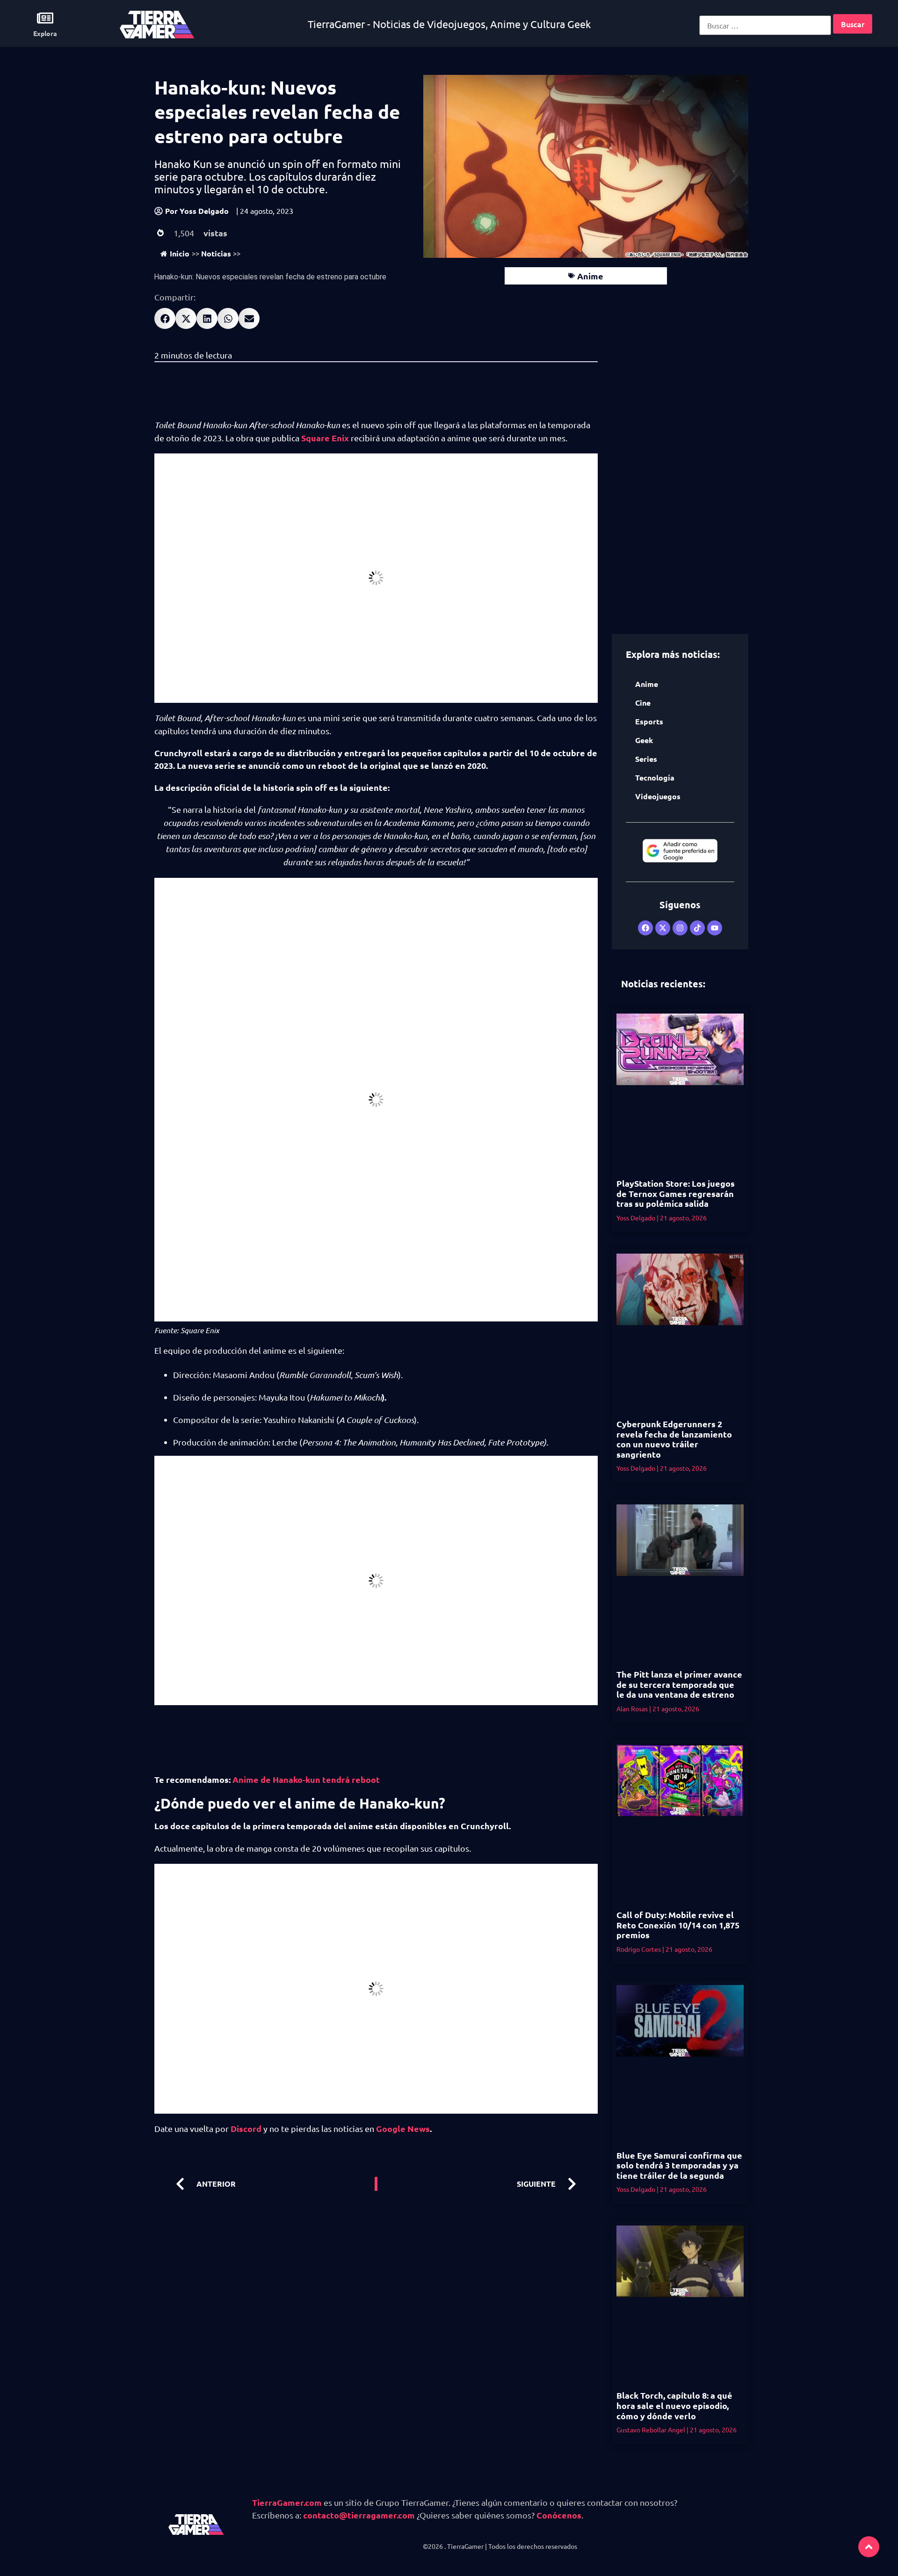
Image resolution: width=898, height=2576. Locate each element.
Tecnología (655, 777)
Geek (644, 740)
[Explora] (45, 18)
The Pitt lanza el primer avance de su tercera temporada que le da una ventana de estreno (679, 1684)
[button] (165, 318)
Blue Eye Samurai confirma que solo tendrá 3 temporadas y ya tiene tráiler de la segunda (679, 2165)
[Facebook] (645, 928)
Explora (45, 33)
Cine (643, 703)
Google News (402, 2128)
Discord (245, 2128)
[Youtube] (715, 928)
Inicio (180, 253)
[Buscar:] (765, 25)
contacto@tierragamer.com (359, 2515)
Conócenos (559, 2515)
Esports (649, 721)
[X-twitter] (663, 928)
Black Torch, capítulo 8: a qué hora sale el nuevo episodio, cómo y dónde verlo (674, 2405)
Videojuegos (658, 796)
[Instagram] (680, 928)
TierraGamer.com (287, 2502)
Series (646, 759)
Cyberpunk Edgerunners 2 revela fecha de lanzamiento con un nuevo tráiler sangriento (674, 1439)
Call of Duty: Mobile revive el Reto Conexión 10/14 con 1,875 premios (678, 1925)
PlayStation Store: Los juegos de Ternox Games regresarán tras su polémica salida (676, 1193)
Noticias (216, 253)
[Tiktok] (697, 928)
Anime (590, 276)
